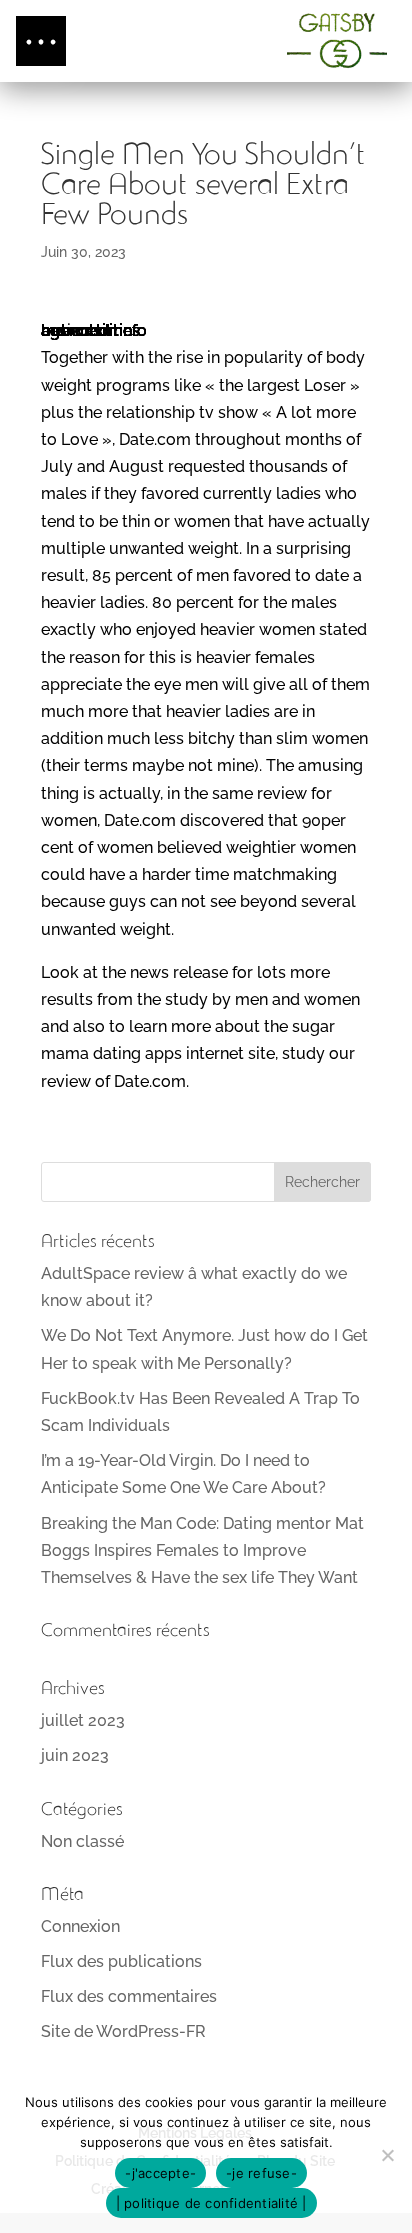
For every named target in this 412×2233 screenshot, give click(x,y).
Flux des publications (121, 1961)
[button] (41, 41)
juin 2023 (75, 1755)
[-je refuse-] (387, 2155)
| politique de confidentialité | (211, 2203)
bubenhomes (90, 330)
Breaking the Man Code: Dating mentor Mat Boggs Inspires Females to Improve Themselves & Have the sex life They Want (202, 1550)
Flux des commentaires (129, 1996)
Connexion (80, 1926)
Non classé (82, 1841)
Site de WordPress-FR (123, 2031)
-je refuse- (261, 2173)
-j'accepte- (160, 2173)
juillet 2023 (83, 1720)
